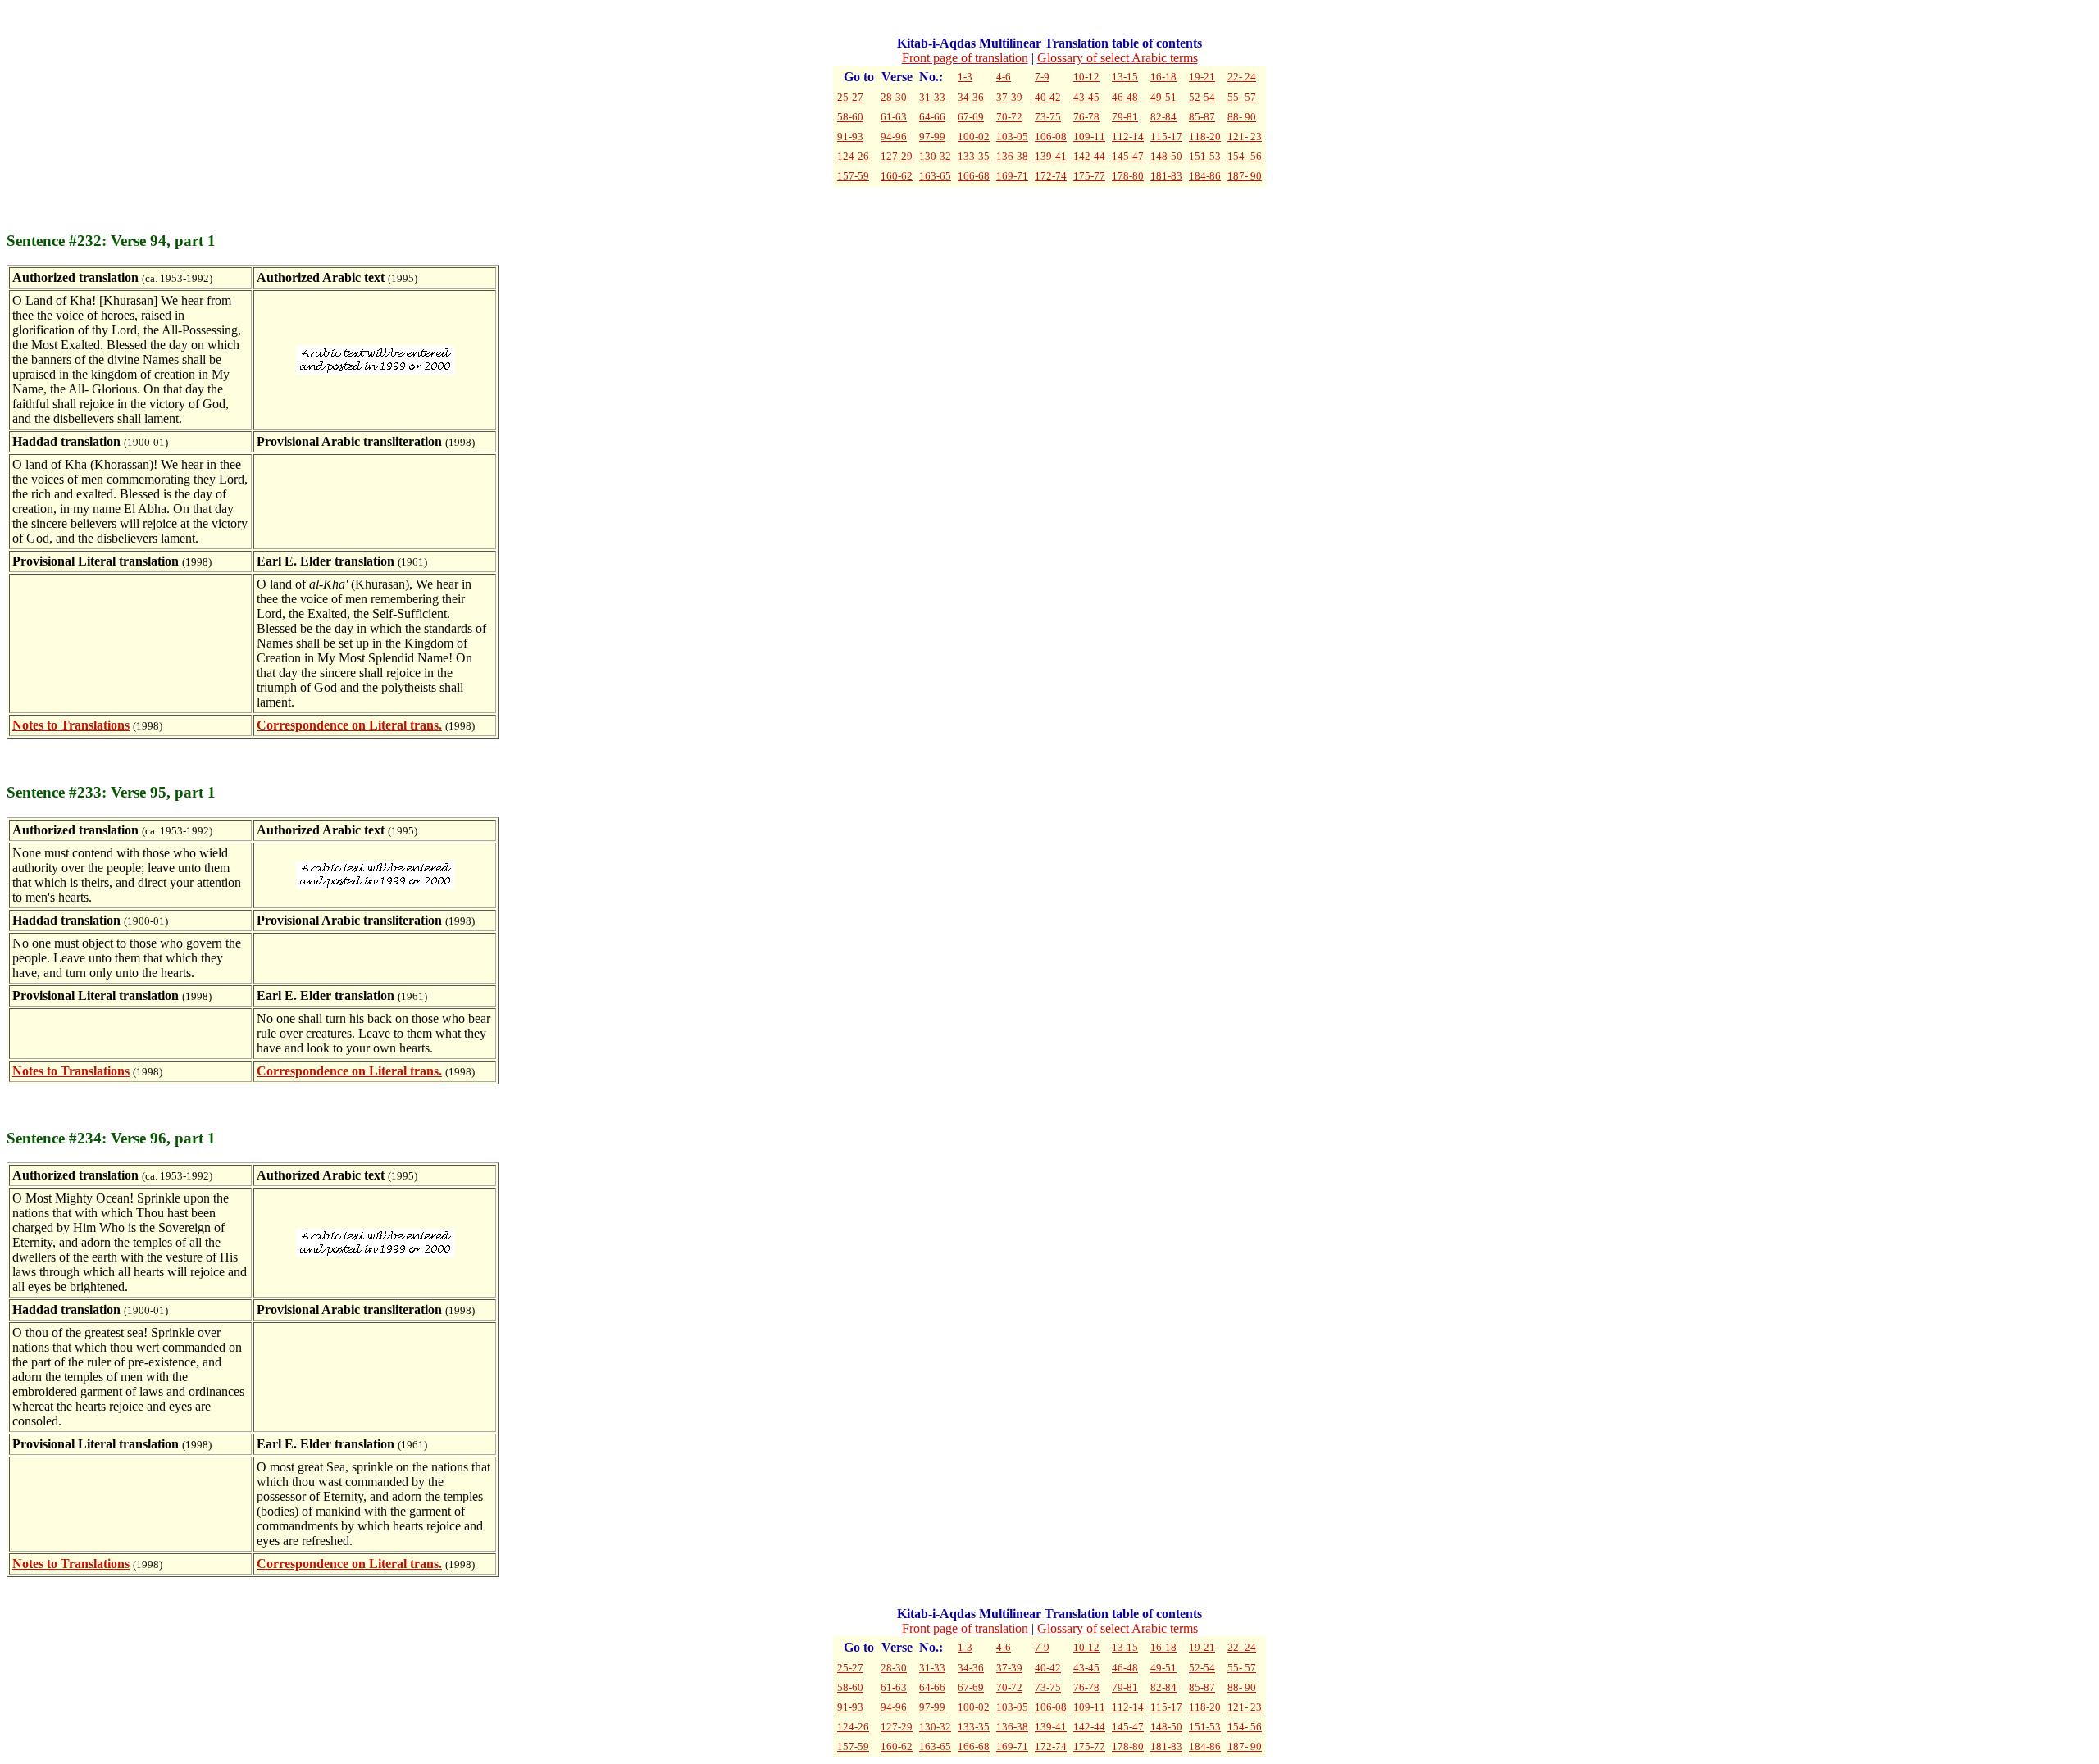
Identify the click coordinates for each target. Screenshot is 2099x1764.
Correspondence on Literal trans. (349, 725)
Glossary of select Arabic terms (1118, 58)
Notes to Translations (71, 725)
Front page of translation (965, 58)
